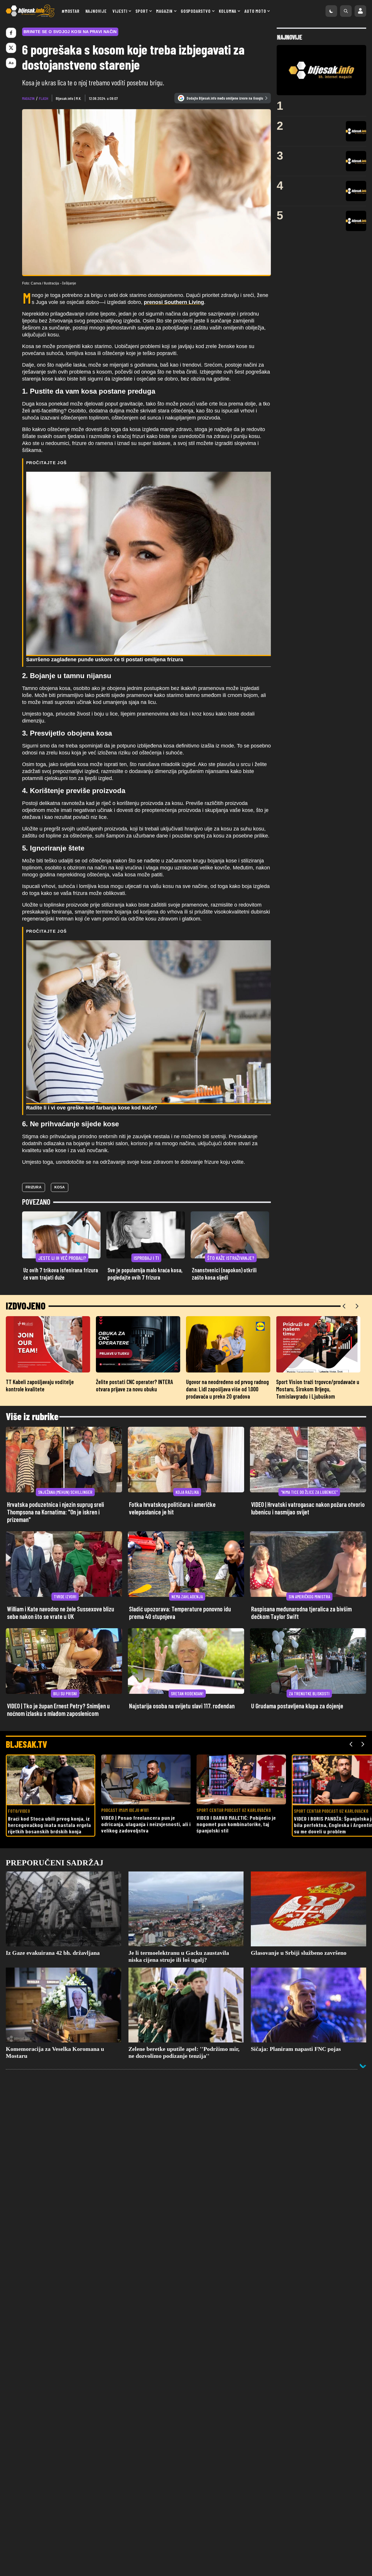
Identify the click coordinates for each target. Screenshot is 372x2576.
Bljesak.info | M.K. (69, 98)
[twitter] (11, 48)
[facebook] (11, 33)
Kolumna (228, 11)
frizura (34, 1187)
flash (44, 98)
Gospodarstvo (196, 11)
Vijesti (120, 11)
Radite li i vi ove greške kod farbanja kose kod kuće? (92, 1108)
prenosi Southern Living (174, 302)
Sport (142, 11)
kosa (60, 1187)
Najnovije (96, 11)
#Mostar (71, 11)
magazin (28, 98)
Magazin (164, 11)
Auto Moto (255, 11)
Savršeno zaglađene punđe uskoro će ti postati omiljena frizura (105, 660)
